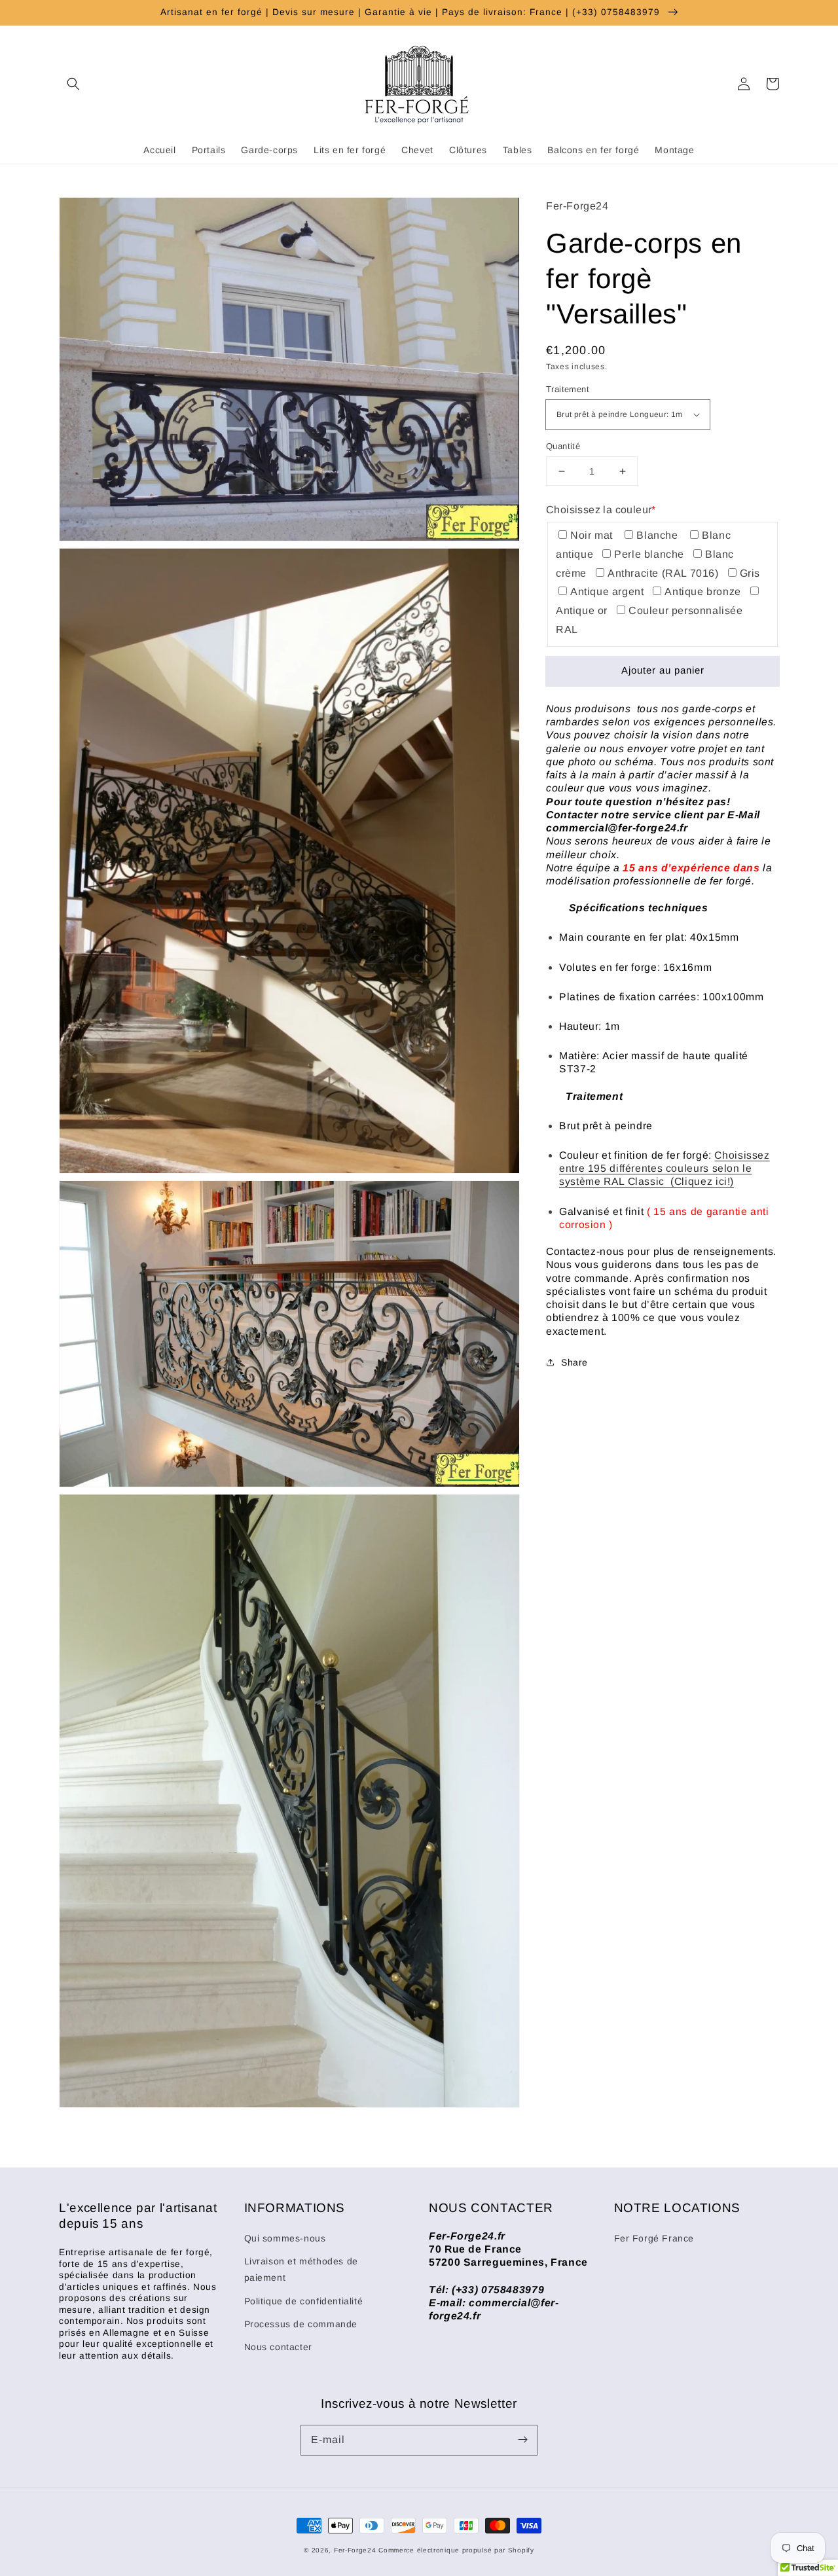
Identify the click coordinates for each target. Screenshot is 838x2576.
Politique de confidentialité (304, 2301)
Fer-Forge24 (355, 2550)
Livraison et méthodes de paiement (301, 2269)
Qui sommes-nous (285, 2238)
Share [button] (574, 1362)
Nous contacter (278, 2347)
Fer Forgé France (654, 2238)
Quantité (563, 446)
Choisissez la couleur (601, 510)
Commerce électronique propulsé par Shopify (456, 2550)
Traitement (568, 389)
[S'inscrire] (522, 2440)
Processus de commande (301, 2324)
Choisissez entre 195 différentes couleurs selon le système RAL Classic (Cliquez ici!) (665, 1169)
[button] (73, 84)
